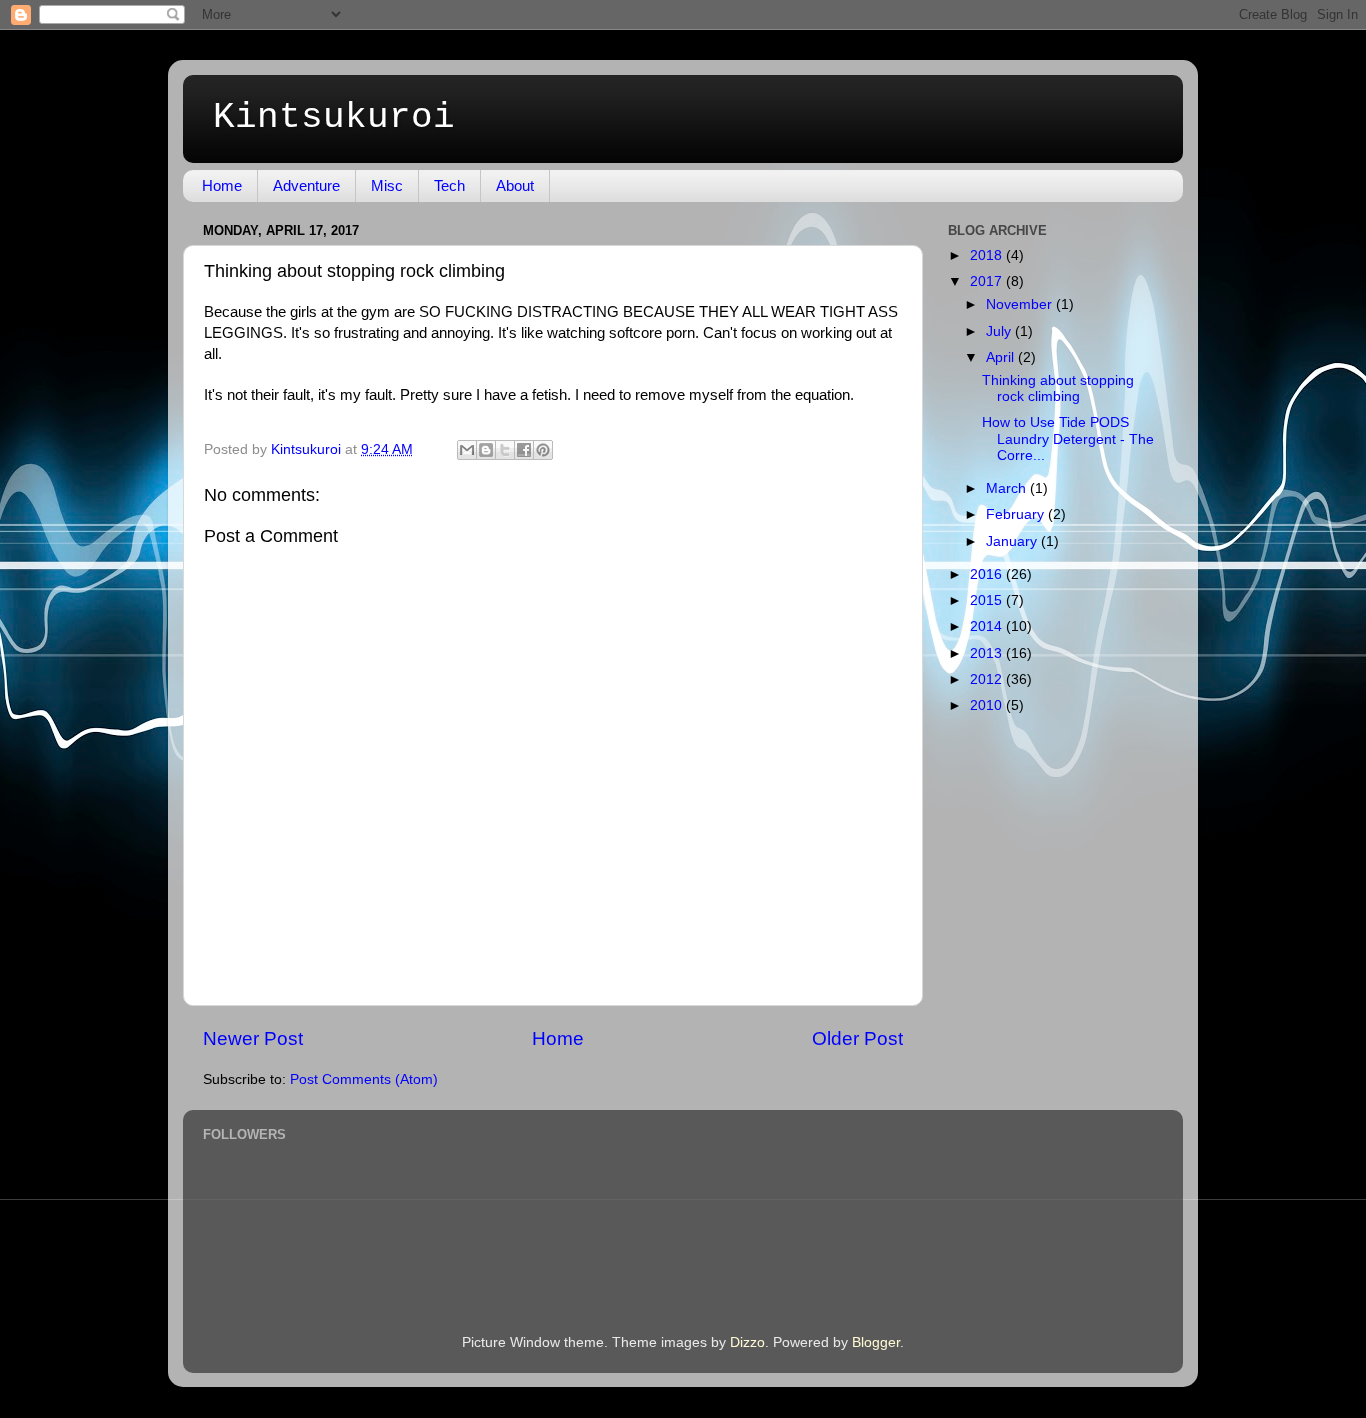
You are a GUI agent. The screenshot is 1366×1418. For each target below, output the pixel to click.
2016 (988, 574)
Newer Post (253, 1038)
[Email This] (467, 450)
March (1008, 488)
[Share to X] (505, 450)
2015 (988, 600)
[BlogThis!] (486, 450)
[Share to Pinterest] (543, 450)
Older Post (857, 1038)
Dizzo (747, 1342)
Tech (449, 185)
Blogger (876, 1342)
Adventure (306, 185)
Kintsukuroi (334, 117)
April (1002, 357)
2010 (988, 705)
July (1000, 331)
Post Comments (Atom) (364, 1079)
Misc (387, 185)
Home (222, 185)
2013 (988, 653)
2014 (988, 626)
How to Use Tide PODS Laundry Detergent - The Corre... (1068, 438)
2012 (988, 679)
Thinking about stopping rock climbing (1058, 388)
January (1013, 541)
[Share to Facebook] (524, 450)
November (1021, 304)
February (1017, 514)
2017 (988, 281)
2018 (988, 255)
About (515, 185)
